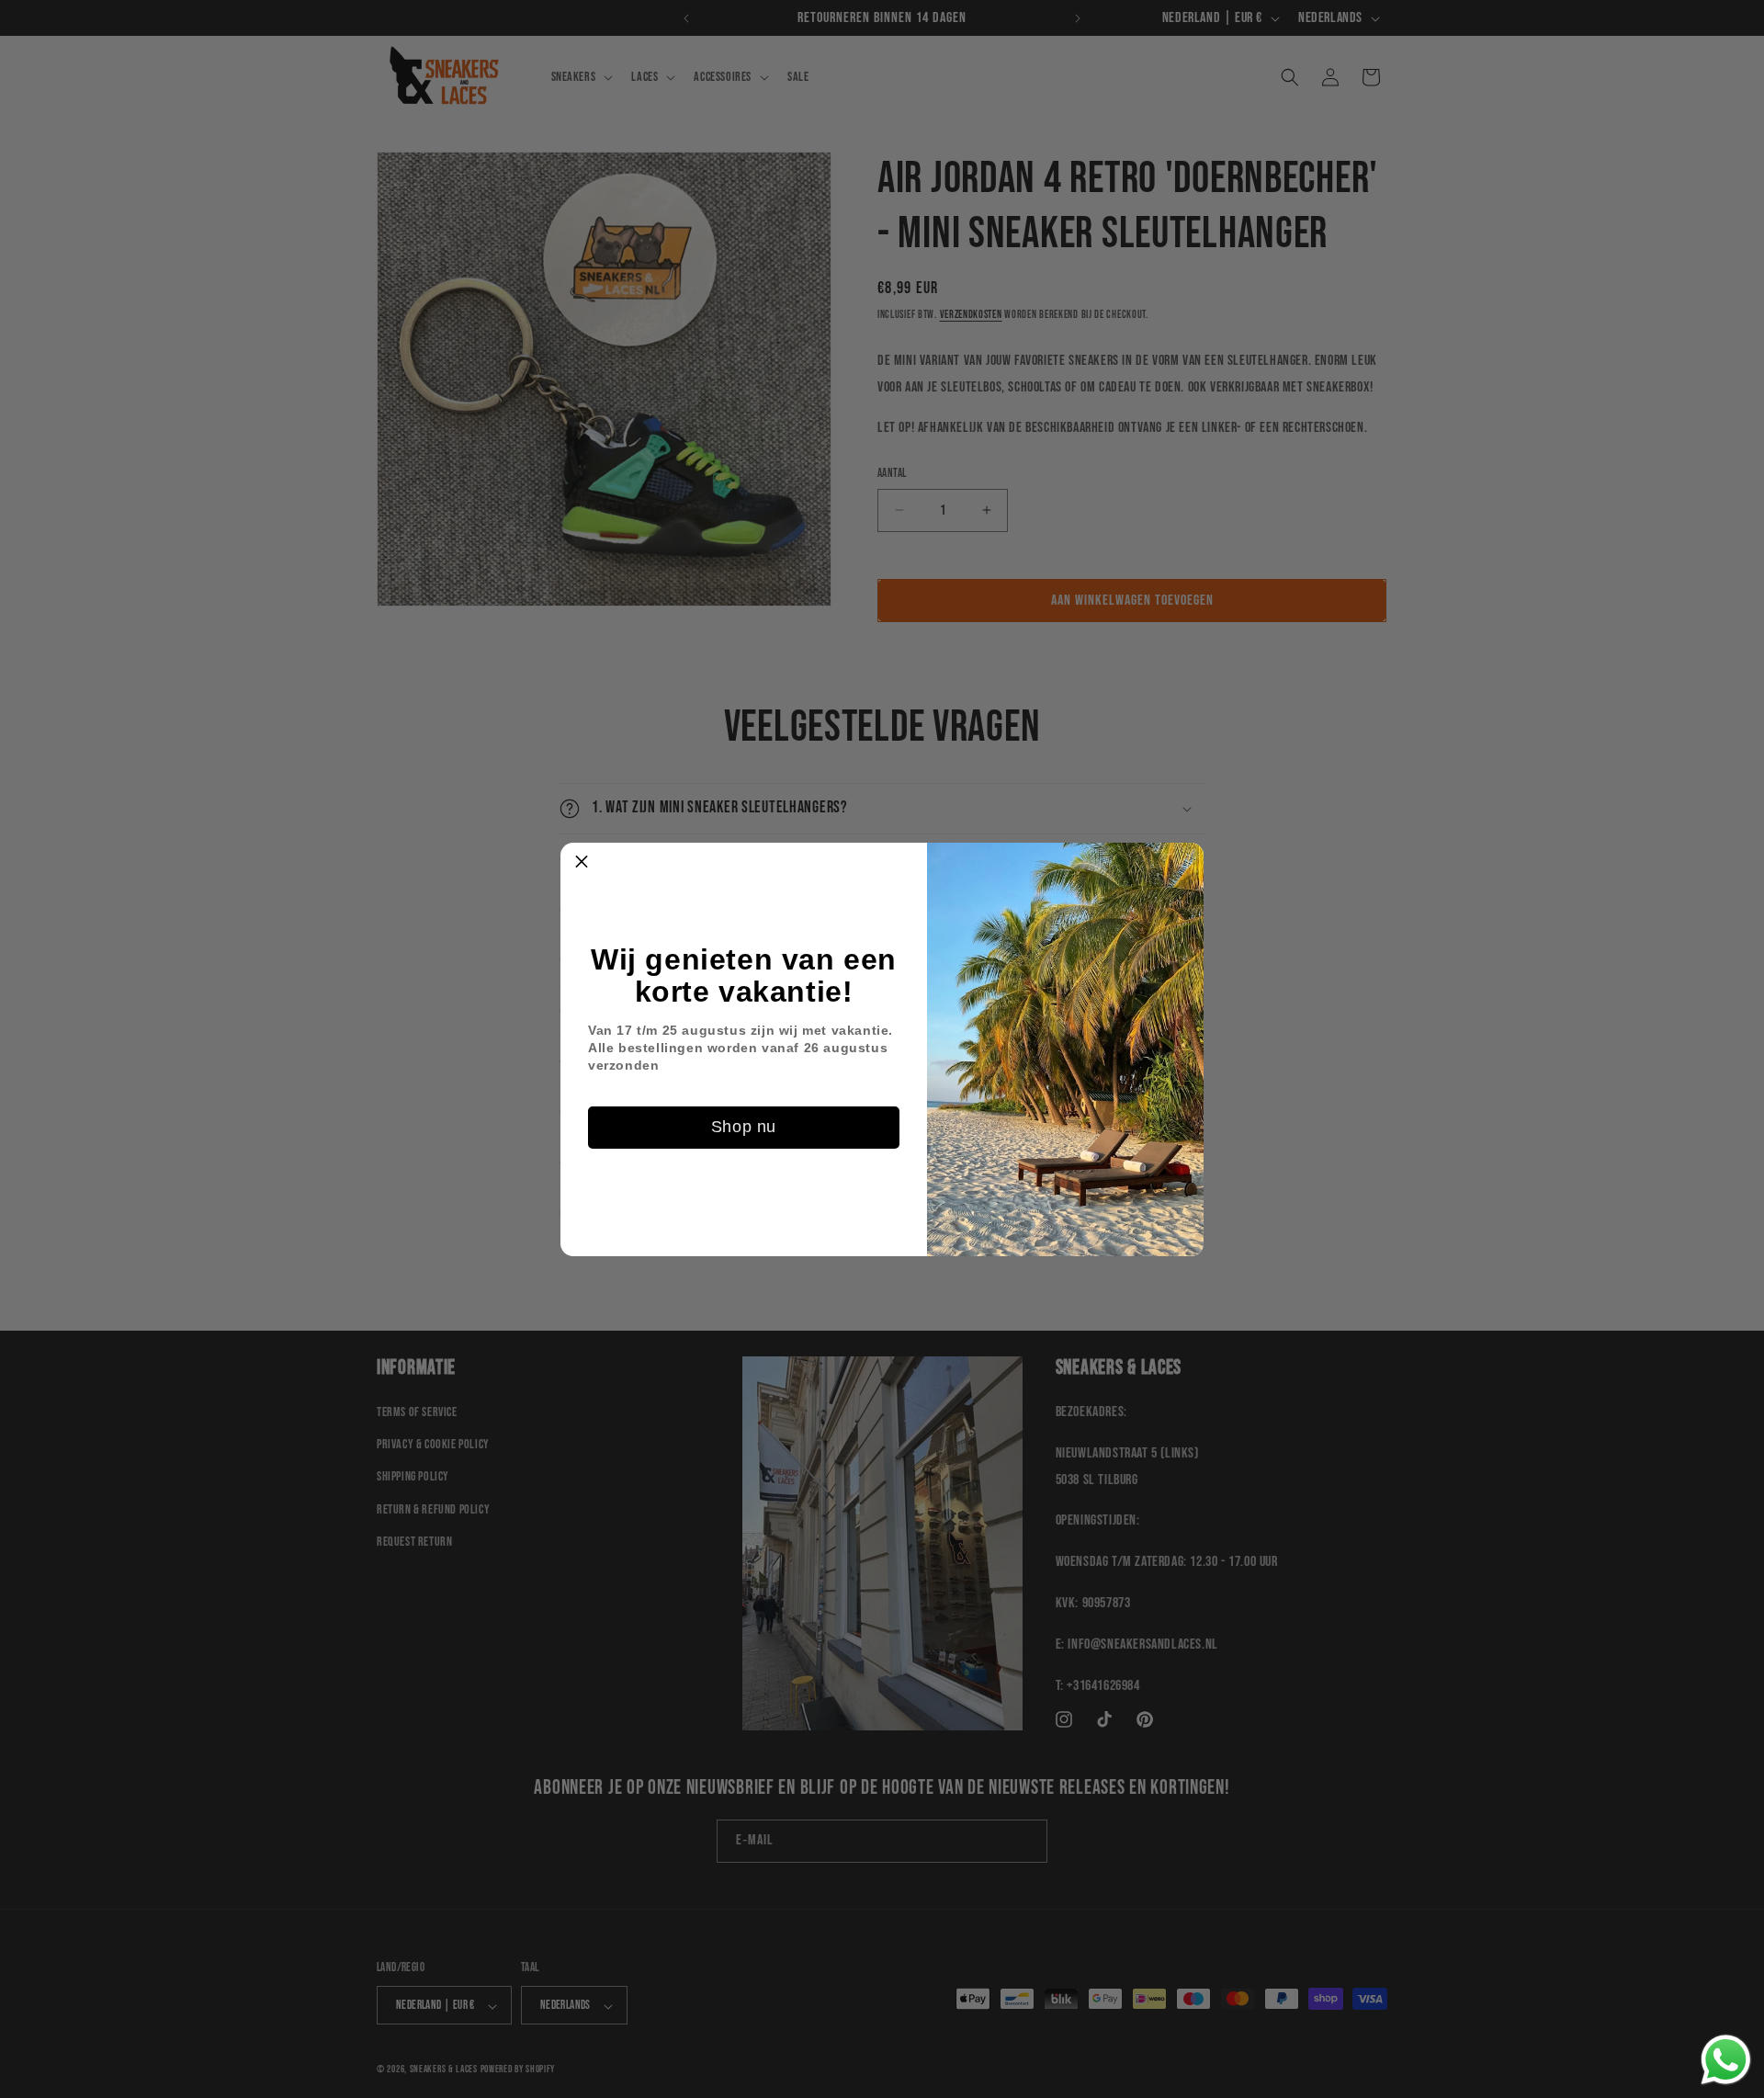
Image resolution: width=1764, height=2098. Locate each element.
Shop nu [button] (744, 1127)
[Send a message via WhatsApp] (1726, 2060)
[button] (582, 864)
